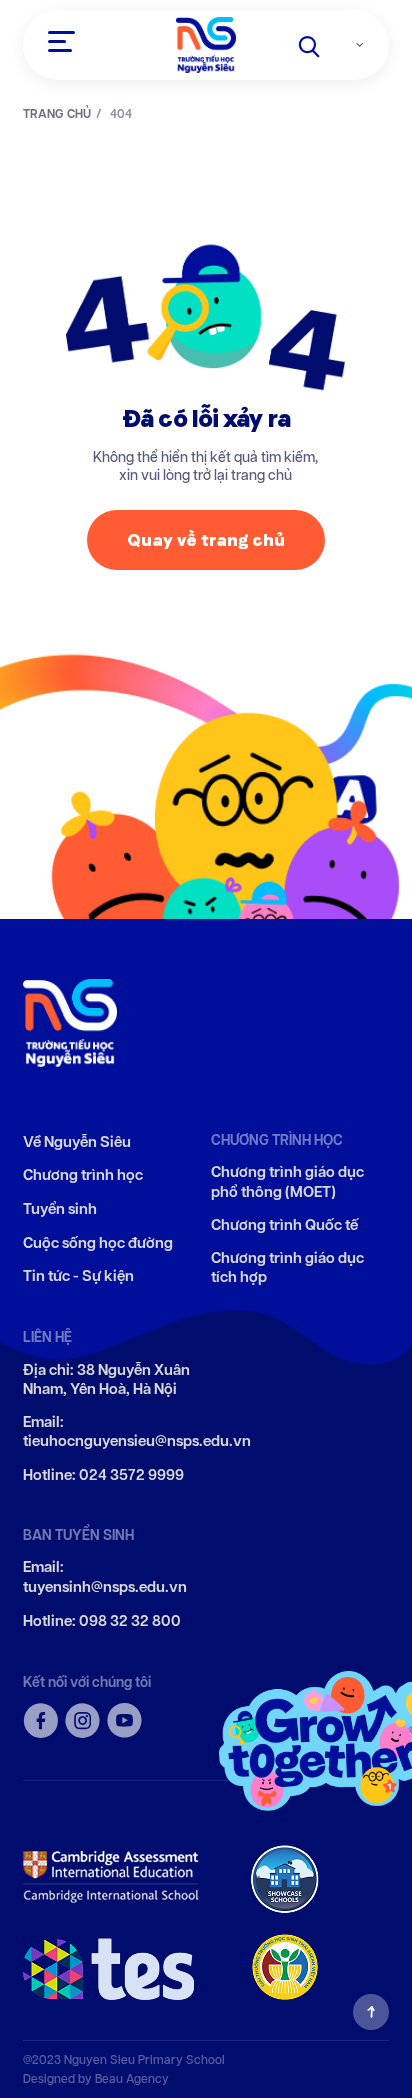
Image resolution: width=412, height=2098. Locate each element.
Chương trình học (83, 1175)
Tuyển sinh (60, 1209)
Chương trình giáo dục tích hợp (287, 1268)
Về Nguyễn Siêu (77, 1142)
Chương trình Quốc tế (284, 1225)
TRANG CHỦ (57, 114)
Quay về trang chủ (206, 539)
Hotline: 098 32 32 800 (102, 1621)
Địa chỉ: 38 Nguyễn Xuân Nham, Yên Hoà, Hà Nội (106, 1380)
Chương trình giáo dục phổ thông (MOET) (287, 1182)
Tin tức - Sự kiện (78, 1276)
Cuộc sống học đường (98, 1243)
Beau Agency (132, 2078)
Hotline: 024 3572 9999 (103, 1475)
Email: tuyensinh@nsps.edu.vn (105, 1577)
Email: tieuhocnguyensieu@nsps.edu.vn (137, 1432)
